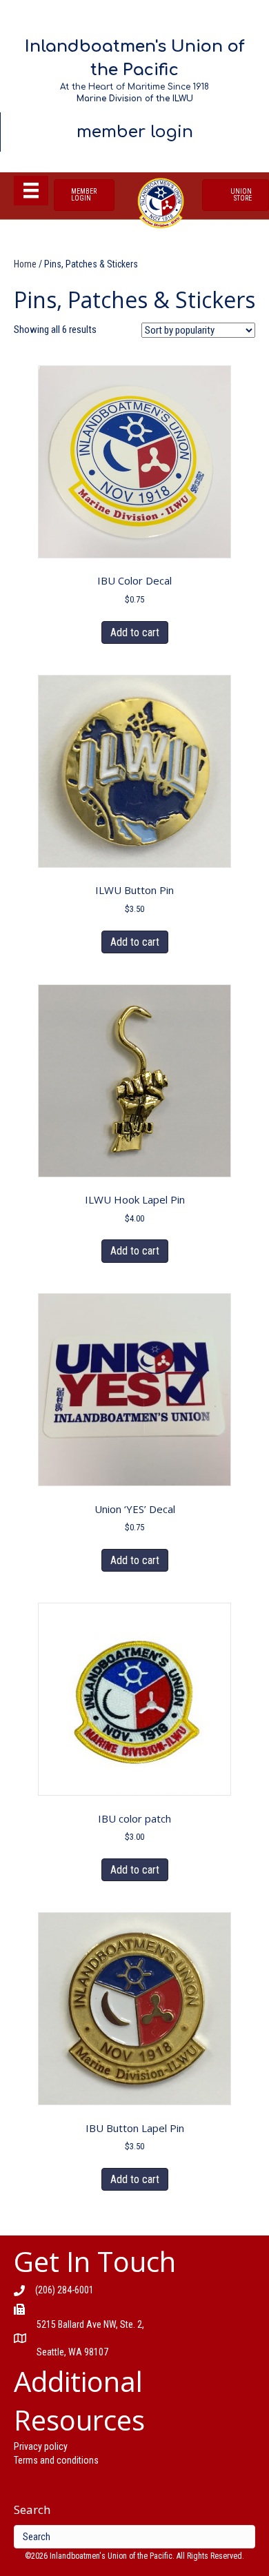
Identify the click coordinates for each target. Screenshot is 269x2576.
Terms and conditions (56, 2460)
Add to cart (135, 632)
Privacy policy (41, 2446)
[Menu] (31, 190)
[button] (84, 195)
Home (25, 264)
